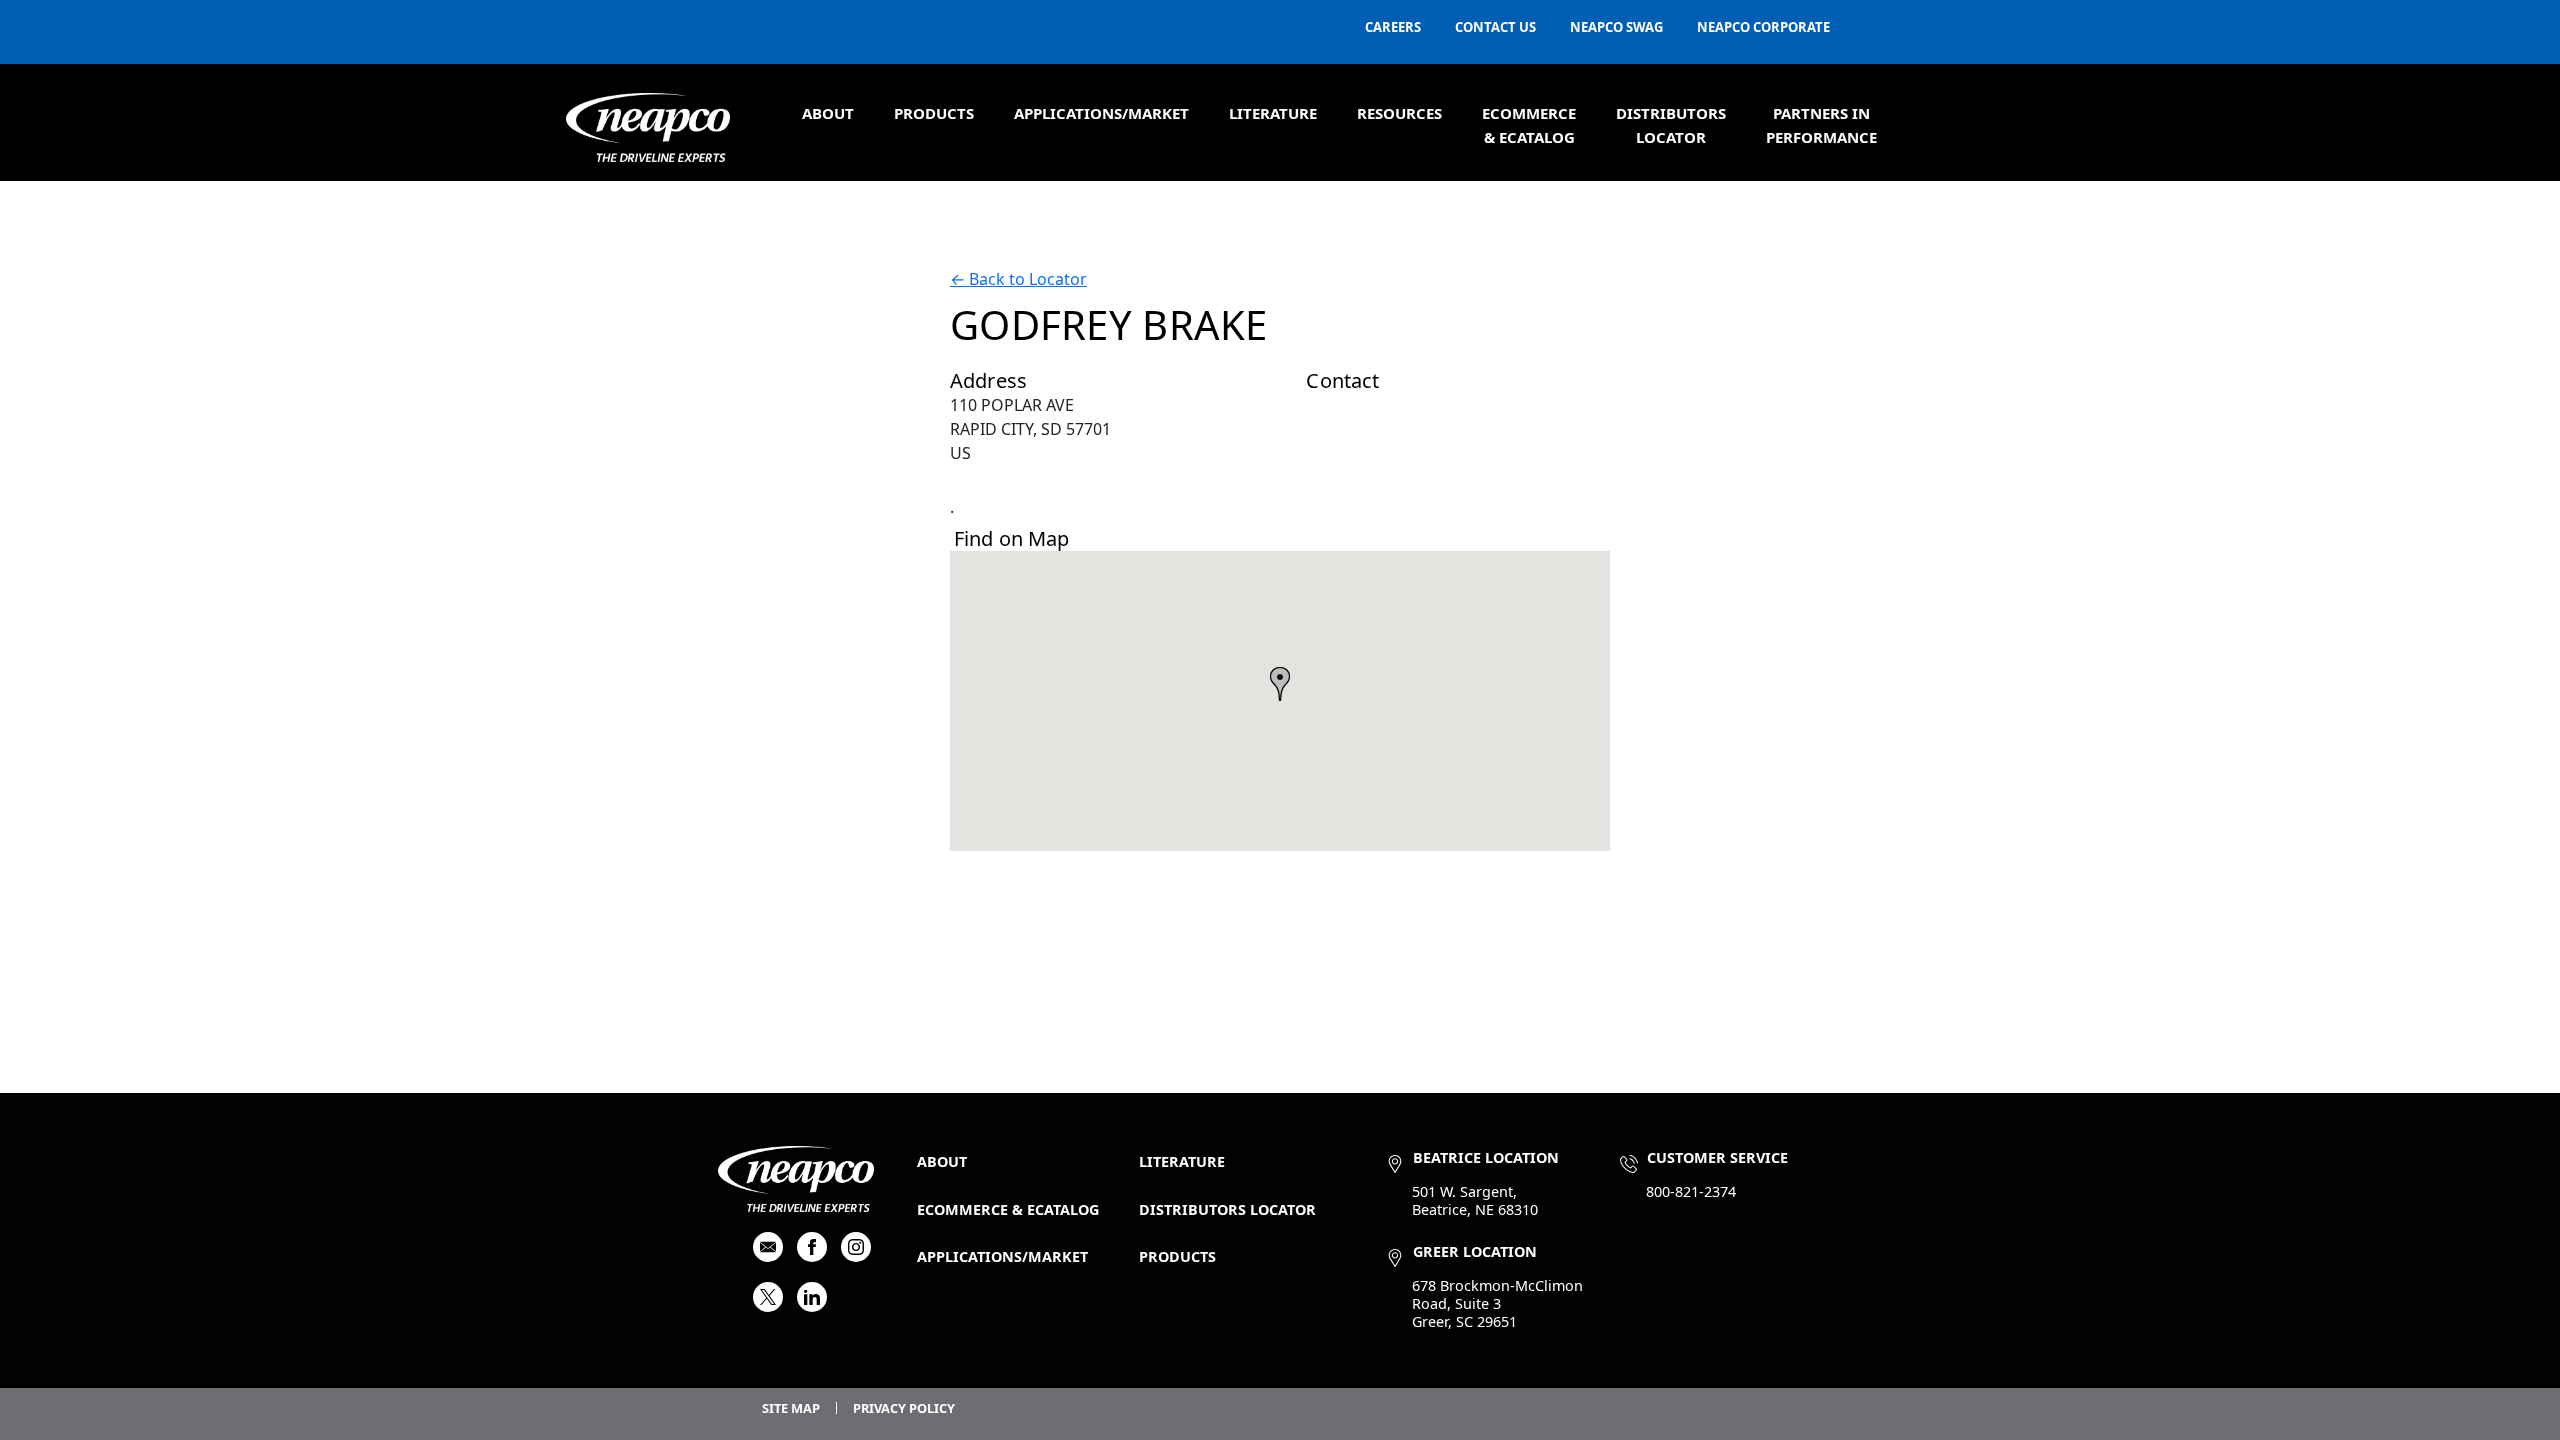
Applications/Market (1101, 113)
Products (934, 113)
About (828, 113)
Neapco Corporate (1763, 27)
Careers (1393, 27)
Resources (1399, 113)
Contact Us (1495, 27)
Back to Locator (1018, 279)
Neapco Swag (1616, 27)
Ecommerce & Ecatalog (1008, 1209)
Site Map (791, 1408)
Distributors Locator (1227, 1209)
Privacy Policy (904, 1408)
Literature (1273, 113)
